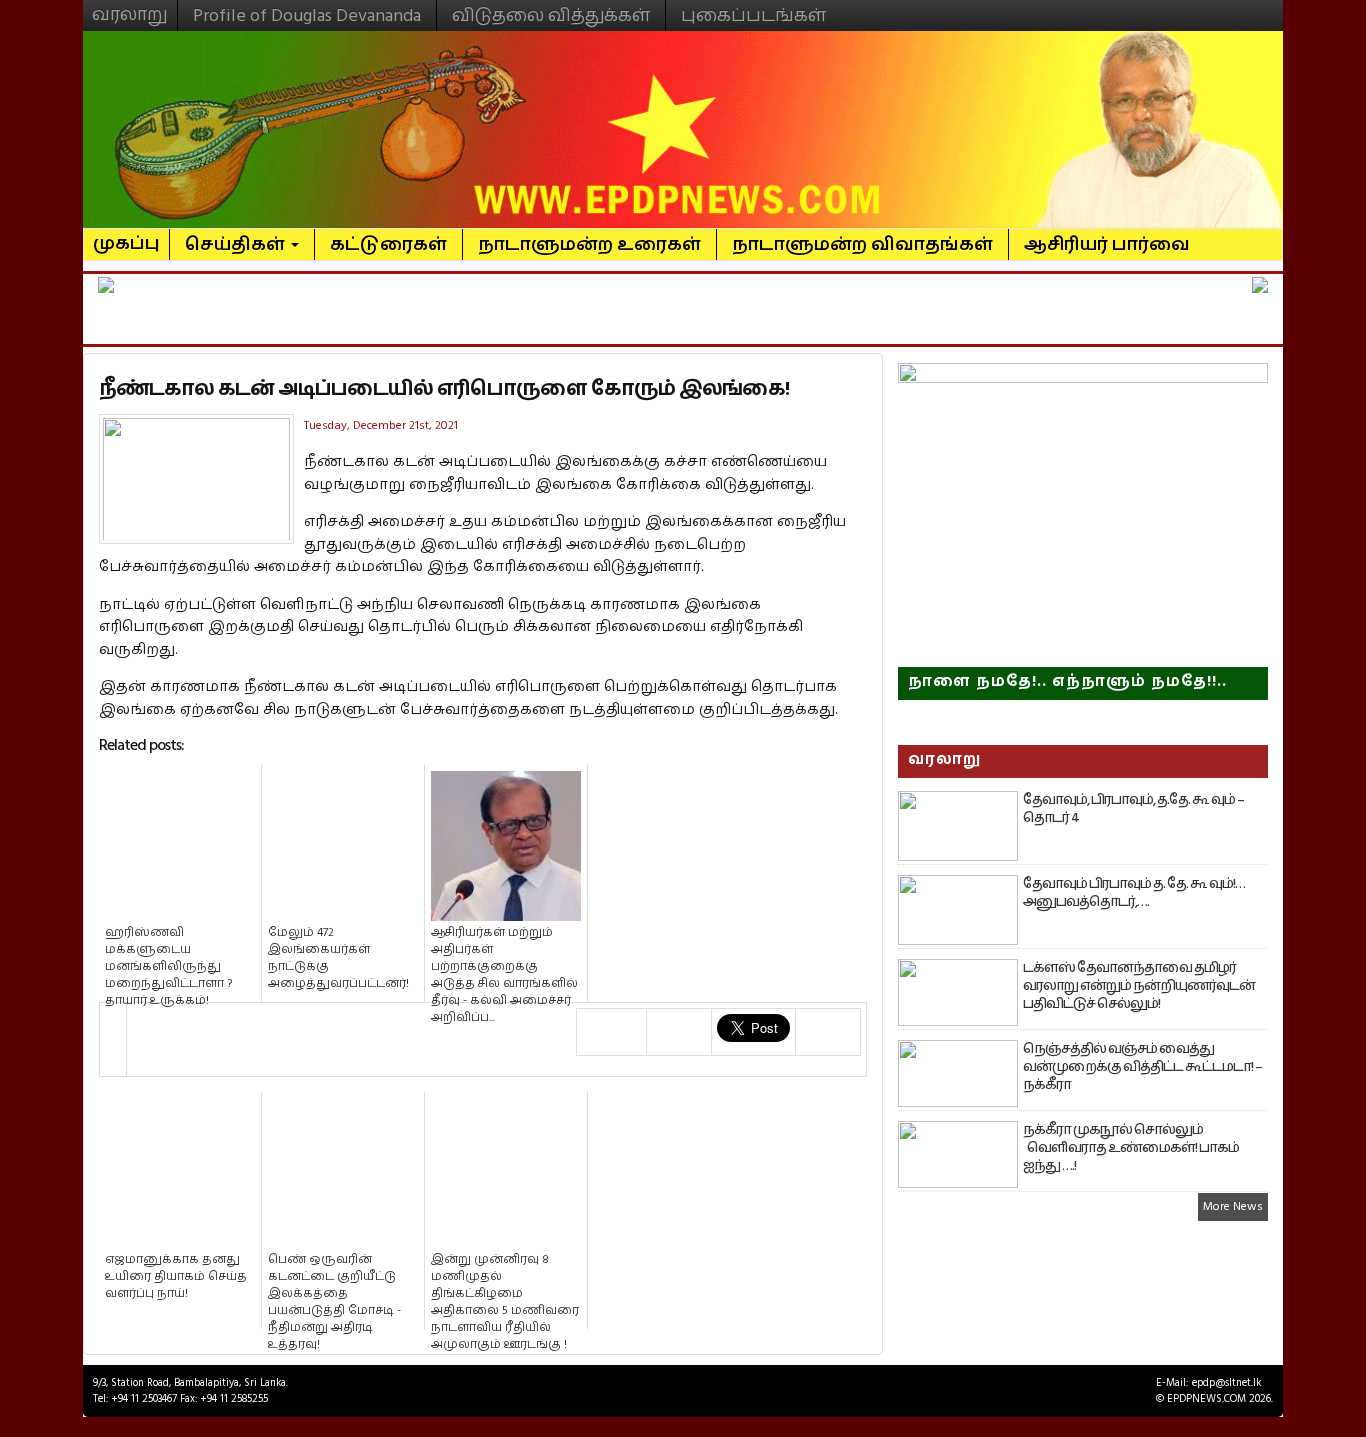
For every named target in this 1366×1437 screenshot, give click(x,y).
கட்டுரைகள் (388, 244)
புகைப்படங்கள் (753, 15)
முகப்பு (126, 235)
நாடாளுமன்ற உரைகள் (589, 244)
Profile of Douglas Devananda (307, 15)
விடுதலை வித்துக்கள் (551, 15)
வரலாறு (130, 6)
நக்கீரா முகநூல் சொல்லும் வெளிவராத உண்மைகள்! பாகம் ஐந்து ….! (1131, 1148)
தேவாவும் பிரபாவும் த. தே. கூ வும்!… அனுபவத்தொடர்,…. (1134, 893)
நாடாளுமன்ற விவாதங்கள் (862, 244)
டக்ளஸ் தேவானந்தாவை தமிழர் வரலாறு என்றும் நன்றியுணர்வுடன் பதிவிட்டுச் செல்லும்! (1139, 986)
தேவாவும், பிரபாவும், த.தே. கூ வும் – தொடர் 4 (1133, 809)
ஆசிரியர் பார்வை (1107, 244)
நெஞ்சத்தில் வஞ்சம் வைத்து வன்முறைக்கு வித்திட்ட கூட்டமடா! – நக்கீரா (1142, 1067)
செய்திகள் (237, 244)
